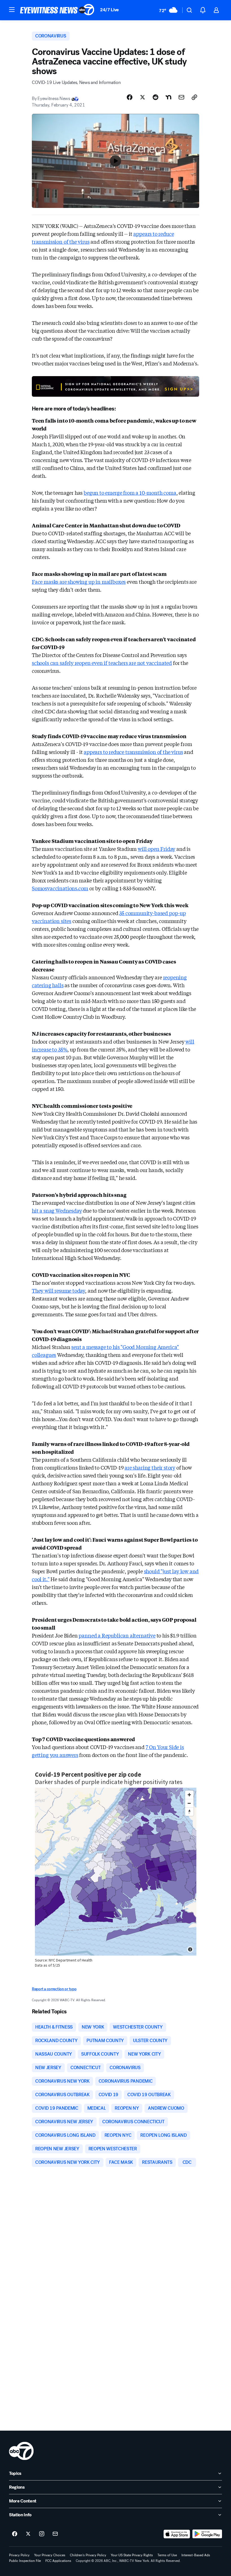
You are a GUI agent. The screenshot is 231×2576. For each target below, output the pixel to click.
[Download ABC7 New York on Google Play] (207, 2534)
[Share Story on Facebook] (130, 97)
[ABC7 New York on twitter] (28, 2534)
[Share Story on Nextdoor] (168, 97)
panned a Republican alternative (117, 1635)
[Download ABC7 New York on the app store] (177, 2534)
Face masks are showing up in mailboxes (79, 582)
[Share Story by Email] (181, 97)
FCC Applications (58, 2561)
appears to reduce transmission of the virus (133, 752)
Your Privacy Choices (50, 2555)
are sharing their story (150, 1467)
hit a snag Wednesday (57, 1210)
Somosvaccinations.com (60, 888)
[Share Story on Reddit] (156, 97)
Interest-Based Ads (196, 2555)
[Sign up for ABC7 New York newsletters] (55, 2534)
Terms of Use (167, 2555)
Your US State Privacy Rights (132, 2555)
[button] (12, 10)
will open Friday (156, 849)
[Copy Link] (194, 97)
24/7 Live (109, 10)
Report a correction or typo (54, 1989)
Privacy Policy (19, 2555)
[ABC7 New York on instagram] (42, 2534)
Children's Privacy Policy (88, 2555)
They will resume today (58, 1290)
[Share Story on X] (143, 97)
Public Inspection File (25, 2561)
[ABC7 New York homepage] (57, 10)
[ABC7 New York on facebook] (15, 2534)
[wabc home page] (21, 2451)
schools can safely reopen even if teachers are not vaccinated (102, 663)
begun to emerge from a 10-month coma (130, 492)
